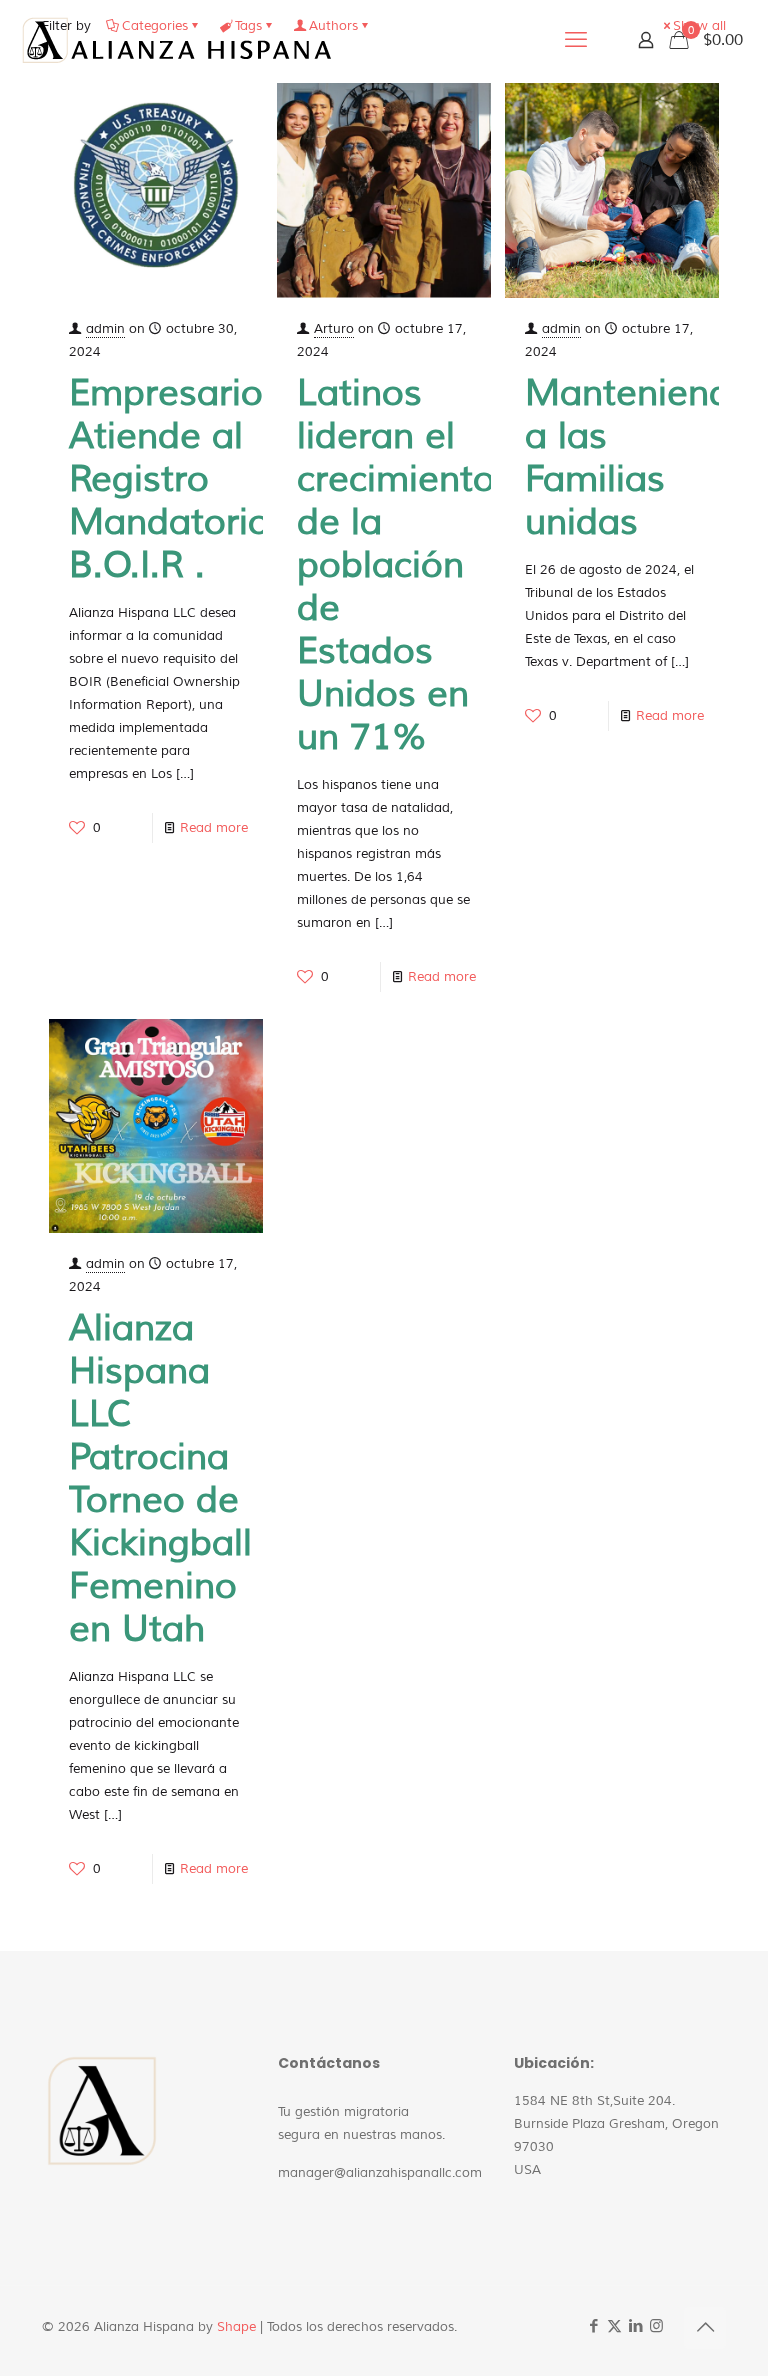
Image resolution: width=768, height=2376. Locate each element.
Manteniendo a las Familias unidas (639, 458)
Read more (214, 828)
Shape (236, 2327)
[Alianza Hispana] (176, 40)
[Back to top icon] (705, 2328)
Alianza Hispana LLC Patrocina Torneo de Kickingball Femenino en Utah (160, 1479)
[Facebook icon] (593, 2326)
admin (105, 329)
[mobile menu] (576, 40)
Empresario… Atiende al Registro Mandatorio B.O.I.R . (180, 479)
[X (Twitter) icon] (614, 2326)
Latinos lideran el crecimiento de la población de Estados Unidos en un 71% (396, 565)
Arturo (334, 329)
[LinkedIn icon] (635, 2326)
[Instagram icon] (656, 2326)
